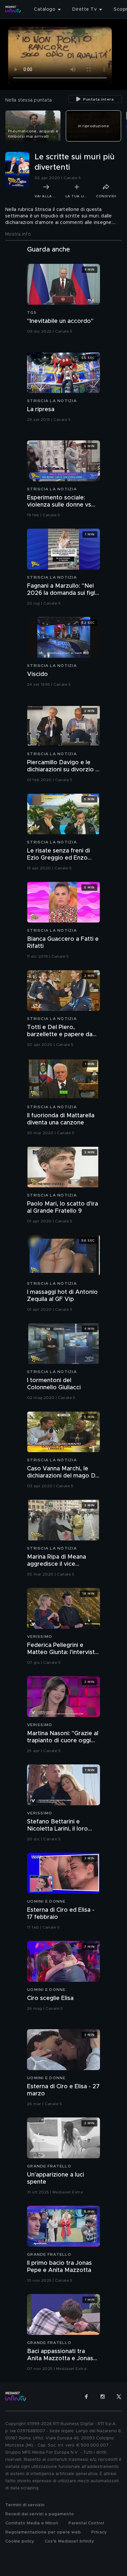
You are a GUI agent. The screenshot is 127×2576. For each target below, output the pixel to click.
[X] (119, 2397)
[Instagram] (103, 2397)
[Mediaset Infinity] (13, 9)
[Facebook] (86, 2397)
